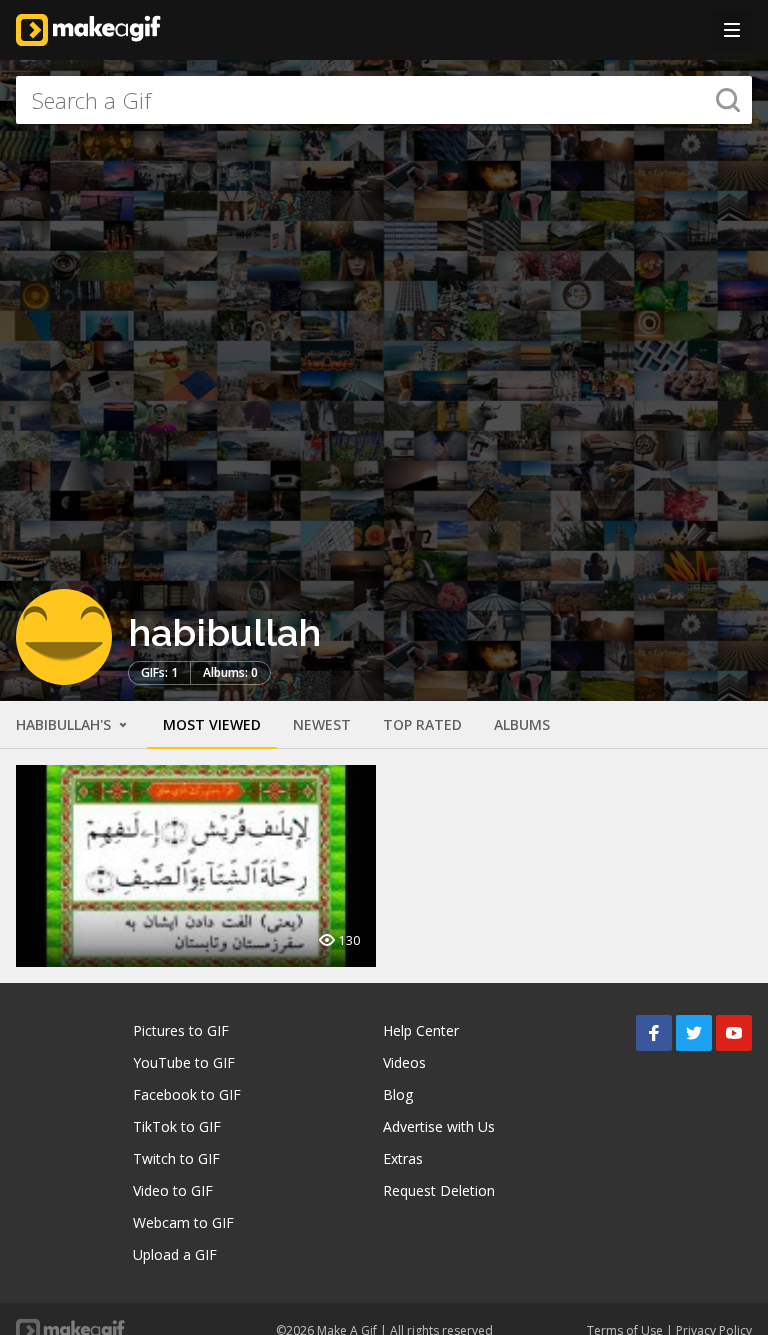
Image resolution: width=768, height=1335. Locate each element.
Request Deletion (439, 1190)
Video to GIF (173, 1190)
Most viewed (212, 724)
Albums (522, 724)
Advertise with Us (439, 1126)
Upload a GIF (175, 1254)
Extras (403, 1158)
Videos (404, 1062)
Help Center (421, 1030)
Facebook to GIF (187, 1094)
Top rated (422, 724)
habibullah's (65, 724)
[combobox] (384, 100)
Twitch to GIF (176, 1158)
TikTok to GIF (177, 1126)
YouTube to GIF (184, 1062)
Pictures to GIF (181, 1030)
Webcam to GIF (183, 1222)
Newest (322, 724)
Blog (398, 1094)
